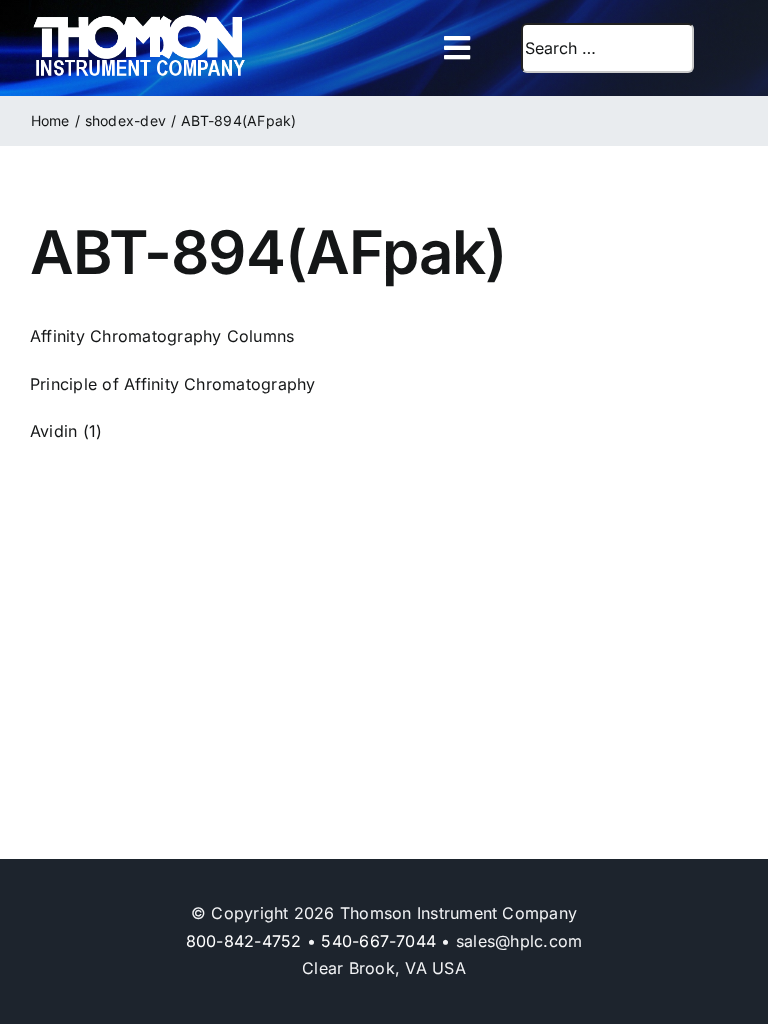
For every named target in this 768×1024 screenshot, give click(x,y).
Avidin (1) (66, 431)
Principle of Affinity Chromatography (173, 384)
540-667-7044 (378, 941)
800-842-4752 (244, 941)
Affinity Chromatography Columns (162, 336)
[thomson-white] (139, 22)
